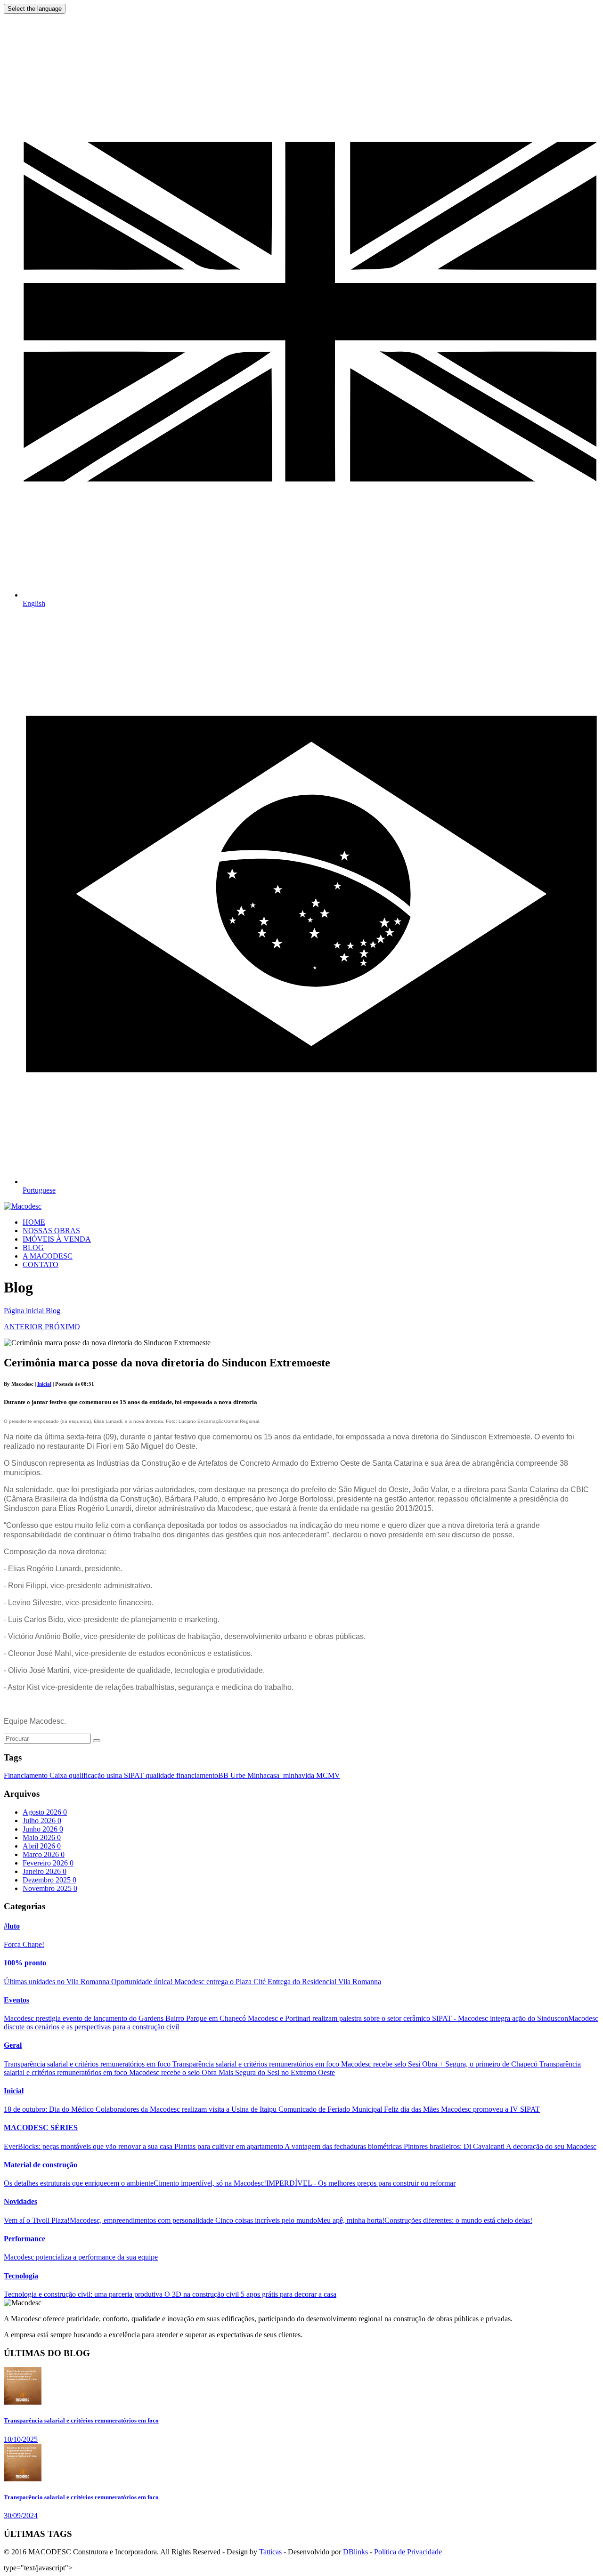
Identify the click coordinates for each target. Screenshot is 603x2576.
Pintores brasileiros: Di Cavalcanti (455, 2146)
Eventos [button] (16, 2000)
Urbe (239, 1775)
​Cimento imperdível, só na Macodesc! (210, 2183)
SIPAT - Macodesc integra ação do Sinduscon (500, 2018)
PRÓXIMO (62, 1327)
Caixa (59, 1775)
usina (115, 1775)
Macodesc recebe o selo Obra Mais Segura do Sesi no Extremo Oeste (232, 2072)
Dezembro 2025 (49, 1880)
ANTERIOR (24, 1327)
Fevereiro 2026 (48, 1863)
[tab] (301, 1926)
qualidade (161, 1775)
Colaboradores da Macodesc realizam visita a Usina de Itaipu (187, 2109)
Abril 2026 (42, 1846)
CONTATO (41, 1264)
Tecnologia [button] (21, 2276)
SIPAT (135, 1775)
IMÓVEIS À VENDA (57, 1239)
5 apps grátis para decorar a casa (289, 2294)
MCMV (328, 1775)
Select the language (35, 9)
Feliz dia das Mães (412, 2109)
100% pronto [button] (25, 1963)
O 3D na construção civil (203, 2294)
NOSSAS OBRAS (51, 1231)
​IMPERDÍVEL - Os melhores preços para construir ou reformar (361, 2183)
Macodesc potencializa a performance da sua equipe (81, 2257)
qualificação (88, 1775)
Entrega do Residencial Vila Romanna (324, 1982)
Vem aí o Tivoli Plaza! (37, 2220)
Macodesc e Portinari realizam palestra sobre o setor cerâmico (340, 2018)
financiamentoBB (203, 1775)
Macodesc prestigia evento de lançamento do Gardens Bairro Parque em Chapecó (126, 2018)
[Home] (23, 1206)
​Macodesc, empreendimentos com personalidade (143, 2220)
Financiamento (27, 1775)
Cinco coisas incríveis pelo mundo (266, 2220)
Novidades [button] (20, 2201)
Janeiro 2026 (45, 1871)
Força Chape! (24, 1944)
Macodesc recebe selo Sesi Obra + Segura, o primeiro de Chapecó (440, 2064)
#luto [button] (12, 1926)
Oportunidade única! (143, 1982)
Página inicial (25, 1311)
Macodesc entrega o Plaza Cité (221, 1982)
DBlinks (355, 2552)
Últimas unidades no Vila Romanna (57, 1982)
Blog (53, 1311)
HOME (34, 1222)
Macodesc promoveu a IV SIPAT (490, 2109)
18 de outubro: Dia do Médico (50, 2109)
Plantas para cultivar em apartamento (229, 2146)
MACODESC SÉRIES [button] (41, 2128)
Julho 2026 (42, 1821)
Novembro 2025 (50, 1888)
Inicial (44, 1384)
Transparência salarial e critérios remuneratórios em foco (88, 2064)
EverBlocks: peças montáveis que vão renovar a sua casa (89, 2146)
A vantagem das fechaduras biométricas (344, 2146)
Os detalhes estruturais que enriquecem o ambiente (79, 2183)
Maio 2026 (42, 1837)
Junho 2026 (43, 1829)
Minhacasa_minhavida (282, 1775)
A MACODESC (48, 1256)
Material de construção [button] (41, 2165)
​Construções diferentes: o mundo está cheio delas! (458, 2220)
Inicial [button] (14, 2091)
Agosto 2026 (45, 1812)
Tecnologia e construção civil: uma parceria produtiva (84, 2294)
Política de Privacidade (408, 2552)
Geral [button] (13, 2045)
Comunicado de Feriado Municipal (331, 2109)
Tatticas (270, 2552)
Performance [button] (24, 2239)
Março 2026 (44, 1854)
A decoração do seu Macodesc (551, 2146)
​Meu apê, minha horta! (351, 2220)
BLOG (33, 1248)
